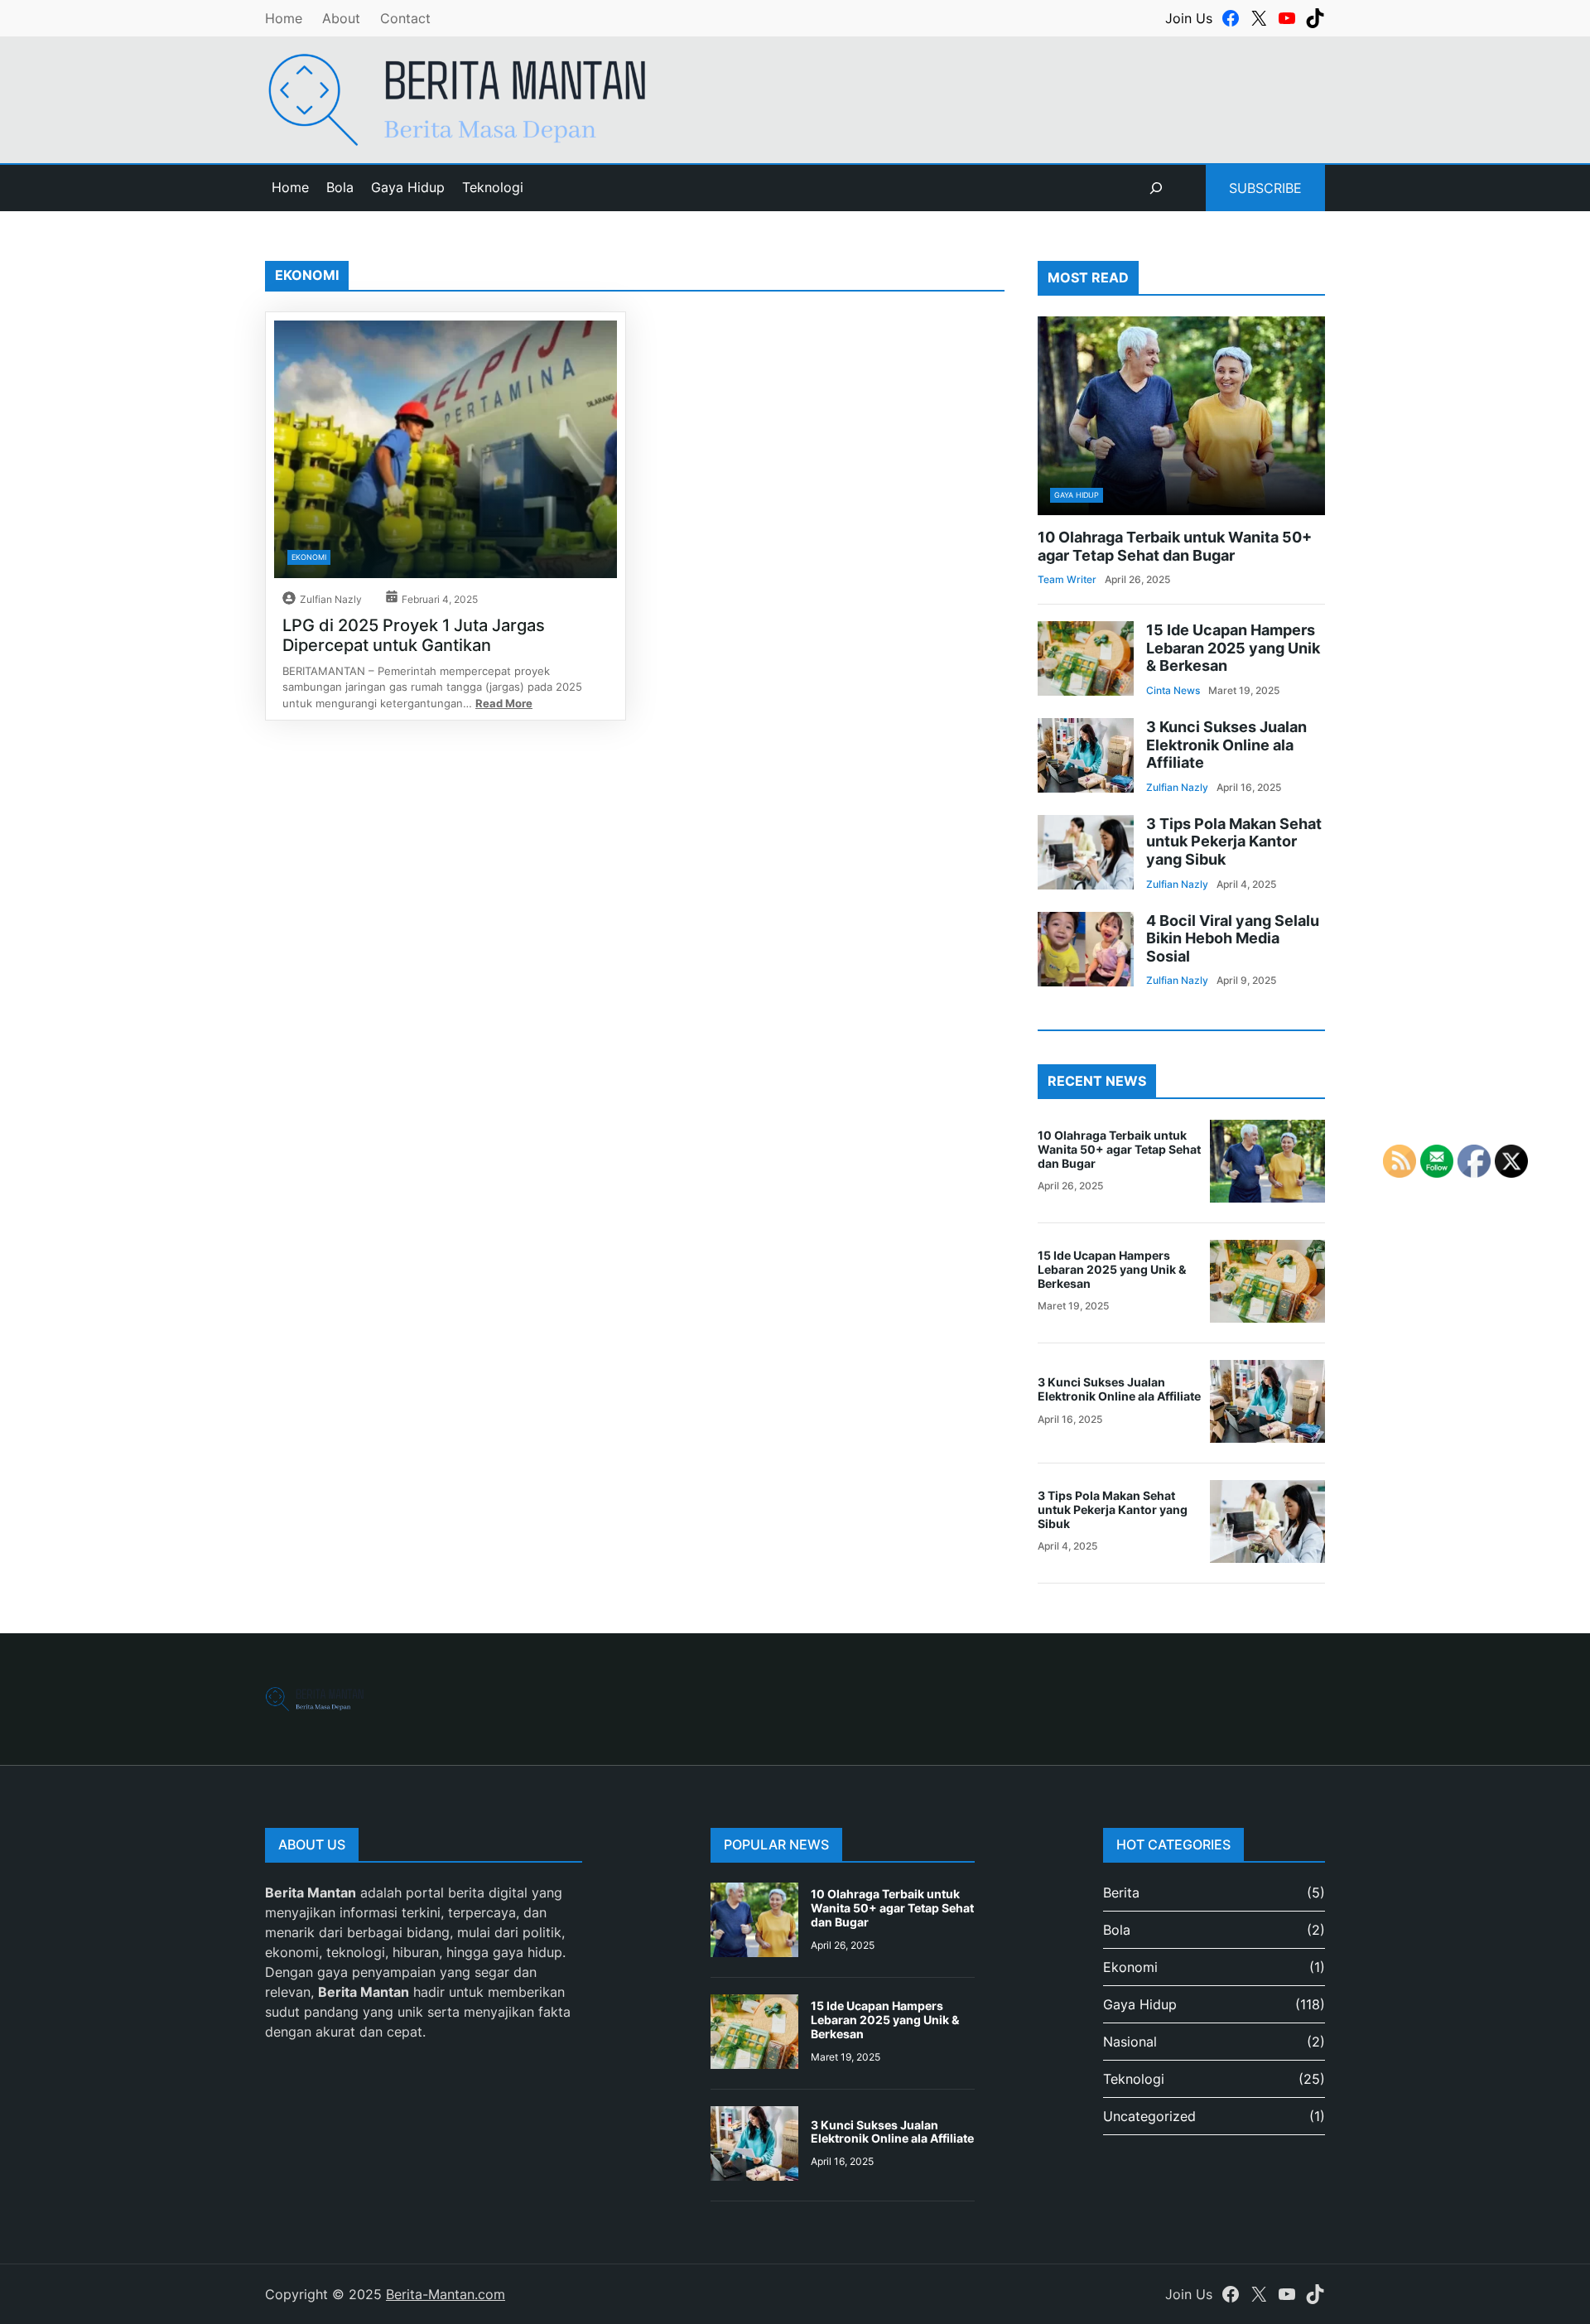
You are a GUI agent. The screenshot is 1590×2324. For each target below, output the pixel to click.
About (341, 18)
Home (284, 18)
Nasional (1130, 2042)
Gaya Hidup (1077, 495)
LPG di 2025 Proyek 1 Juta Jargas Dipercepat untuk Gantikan (414, 635)
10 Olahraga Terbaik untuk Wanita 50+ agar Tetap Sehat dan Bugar (1175, 546)
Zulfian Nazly (331, 599)
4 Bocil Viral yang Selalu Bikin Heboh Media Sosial (1233, 938)
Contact (405, 18)
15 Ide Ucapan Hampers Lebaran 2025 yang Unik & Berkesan (1233, 648)
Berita (1121, 1892)
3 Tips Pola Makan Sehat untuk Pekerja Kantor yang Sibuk (1234, 841)
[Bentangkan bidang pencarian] (1156, 188)
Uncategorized (1149, 2116)
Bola (1117, 1930)
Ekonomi (309, 557)
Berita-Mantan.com (446, 2294)
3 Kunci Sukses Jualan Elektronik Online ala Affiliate (1226, 745)
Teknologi (1134, 2079)
